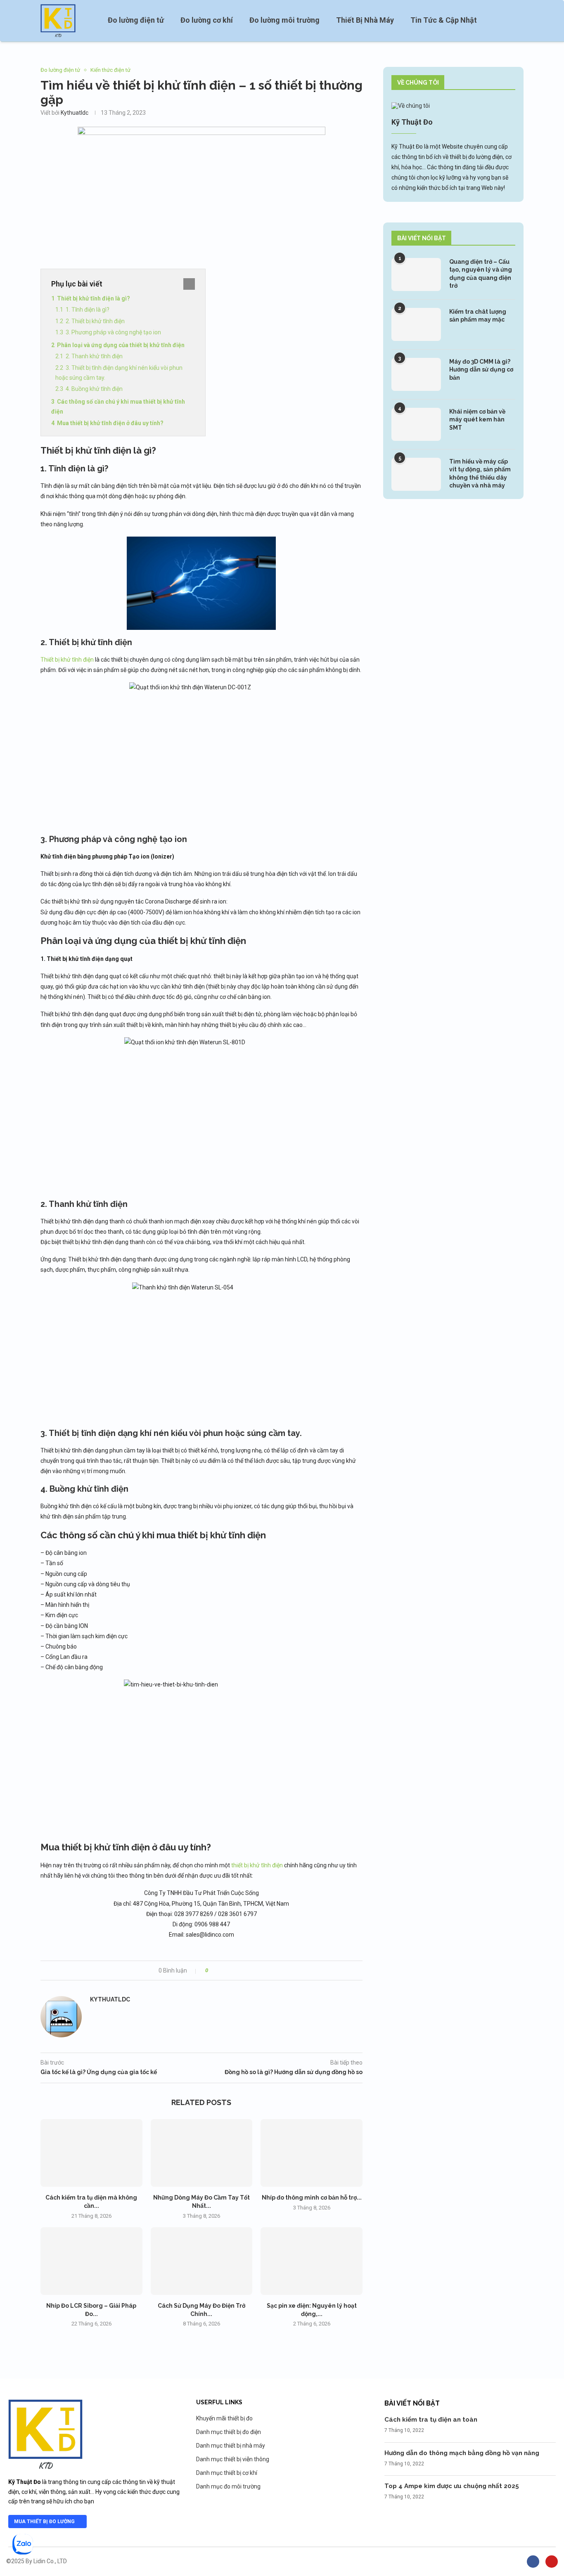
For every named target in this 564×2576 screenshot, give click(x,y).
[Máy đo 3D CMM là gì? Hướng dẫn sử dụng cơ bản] (416, 374)
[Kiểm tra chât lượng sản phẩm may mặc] (416, 324)
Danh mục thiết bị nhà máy (231, 2446)
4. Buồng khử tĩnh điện (94, 389)
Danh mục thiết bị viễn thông (233, 2459)
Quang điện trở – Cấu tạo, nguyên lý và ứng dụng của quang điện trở (481, 274)
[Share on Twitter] (229, 1970)
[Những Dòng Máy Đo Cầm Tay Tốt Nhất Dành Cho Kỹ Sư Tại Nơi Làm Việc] (202, 2153)
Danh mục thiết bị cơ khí (227, 2473)
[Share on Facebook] (222, 1970)
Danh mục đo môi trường (228, 2486)
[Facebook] (533, 2562)
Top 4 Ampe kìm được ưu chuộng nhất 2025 (452, 2486)
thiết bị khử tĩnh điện (257, 1865)
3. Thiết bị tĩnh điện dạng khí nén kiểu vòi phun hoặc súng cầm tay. (119, 373)
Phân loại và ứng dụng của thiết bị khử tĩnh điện (121, 345)
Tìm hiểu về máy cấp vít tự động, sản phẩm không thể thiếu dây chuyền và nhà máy (480, 474)
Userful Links (219, 2402)
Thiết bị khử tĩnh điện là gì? (94, 298)
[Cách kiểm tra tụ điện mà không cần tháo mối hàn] (91, 2153)
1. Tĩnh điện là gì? (88, 310)
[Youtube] (552, 2562)
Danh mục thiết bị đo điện (229, 2432)
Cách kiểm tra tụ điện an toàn (431, 2420)
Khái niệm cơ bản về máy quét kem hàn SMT (477, 420)
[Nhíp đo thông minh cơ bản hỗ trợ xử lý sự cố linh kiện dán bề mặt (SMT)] (312, 2153)
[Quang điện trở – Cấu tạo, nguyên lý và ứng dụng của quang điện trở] (416, 274)
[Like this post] (212, 1970)
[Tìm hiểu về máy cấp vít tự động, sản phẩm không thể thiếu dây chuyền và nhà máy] (416, 474)
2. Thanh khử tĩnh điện (94, 356)
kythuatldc (75, 113)
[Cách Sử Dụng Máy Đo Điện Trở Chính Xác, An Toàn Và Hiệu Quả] (202, 2261)
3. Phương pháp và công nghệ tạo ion (113, 332)
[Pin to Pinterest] (237, 1970)
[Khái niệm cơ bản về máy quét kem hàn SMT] (416, 424)
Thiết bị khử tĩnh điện (67, 660)
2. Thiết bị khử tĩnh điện (95, 321)
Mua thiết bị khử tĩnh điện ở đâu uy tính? (110, 423)
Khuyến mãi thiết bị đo (224, 2418)
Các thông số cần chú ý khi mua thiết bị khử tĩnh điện (118, 407)
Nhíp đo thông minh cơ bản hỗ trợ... (312, 2198)
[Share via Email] (245, 1970)
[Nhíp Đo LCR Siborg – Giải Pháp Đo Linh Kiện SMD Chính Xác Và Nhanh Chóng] (91, 2261)
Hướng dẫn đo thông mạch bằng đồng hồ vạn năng (462, 2453)
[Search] (519, 21)
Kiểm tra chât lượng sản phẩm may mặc (478, 316)
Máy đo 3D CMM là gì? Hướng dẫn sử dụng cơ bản (481, 370)
